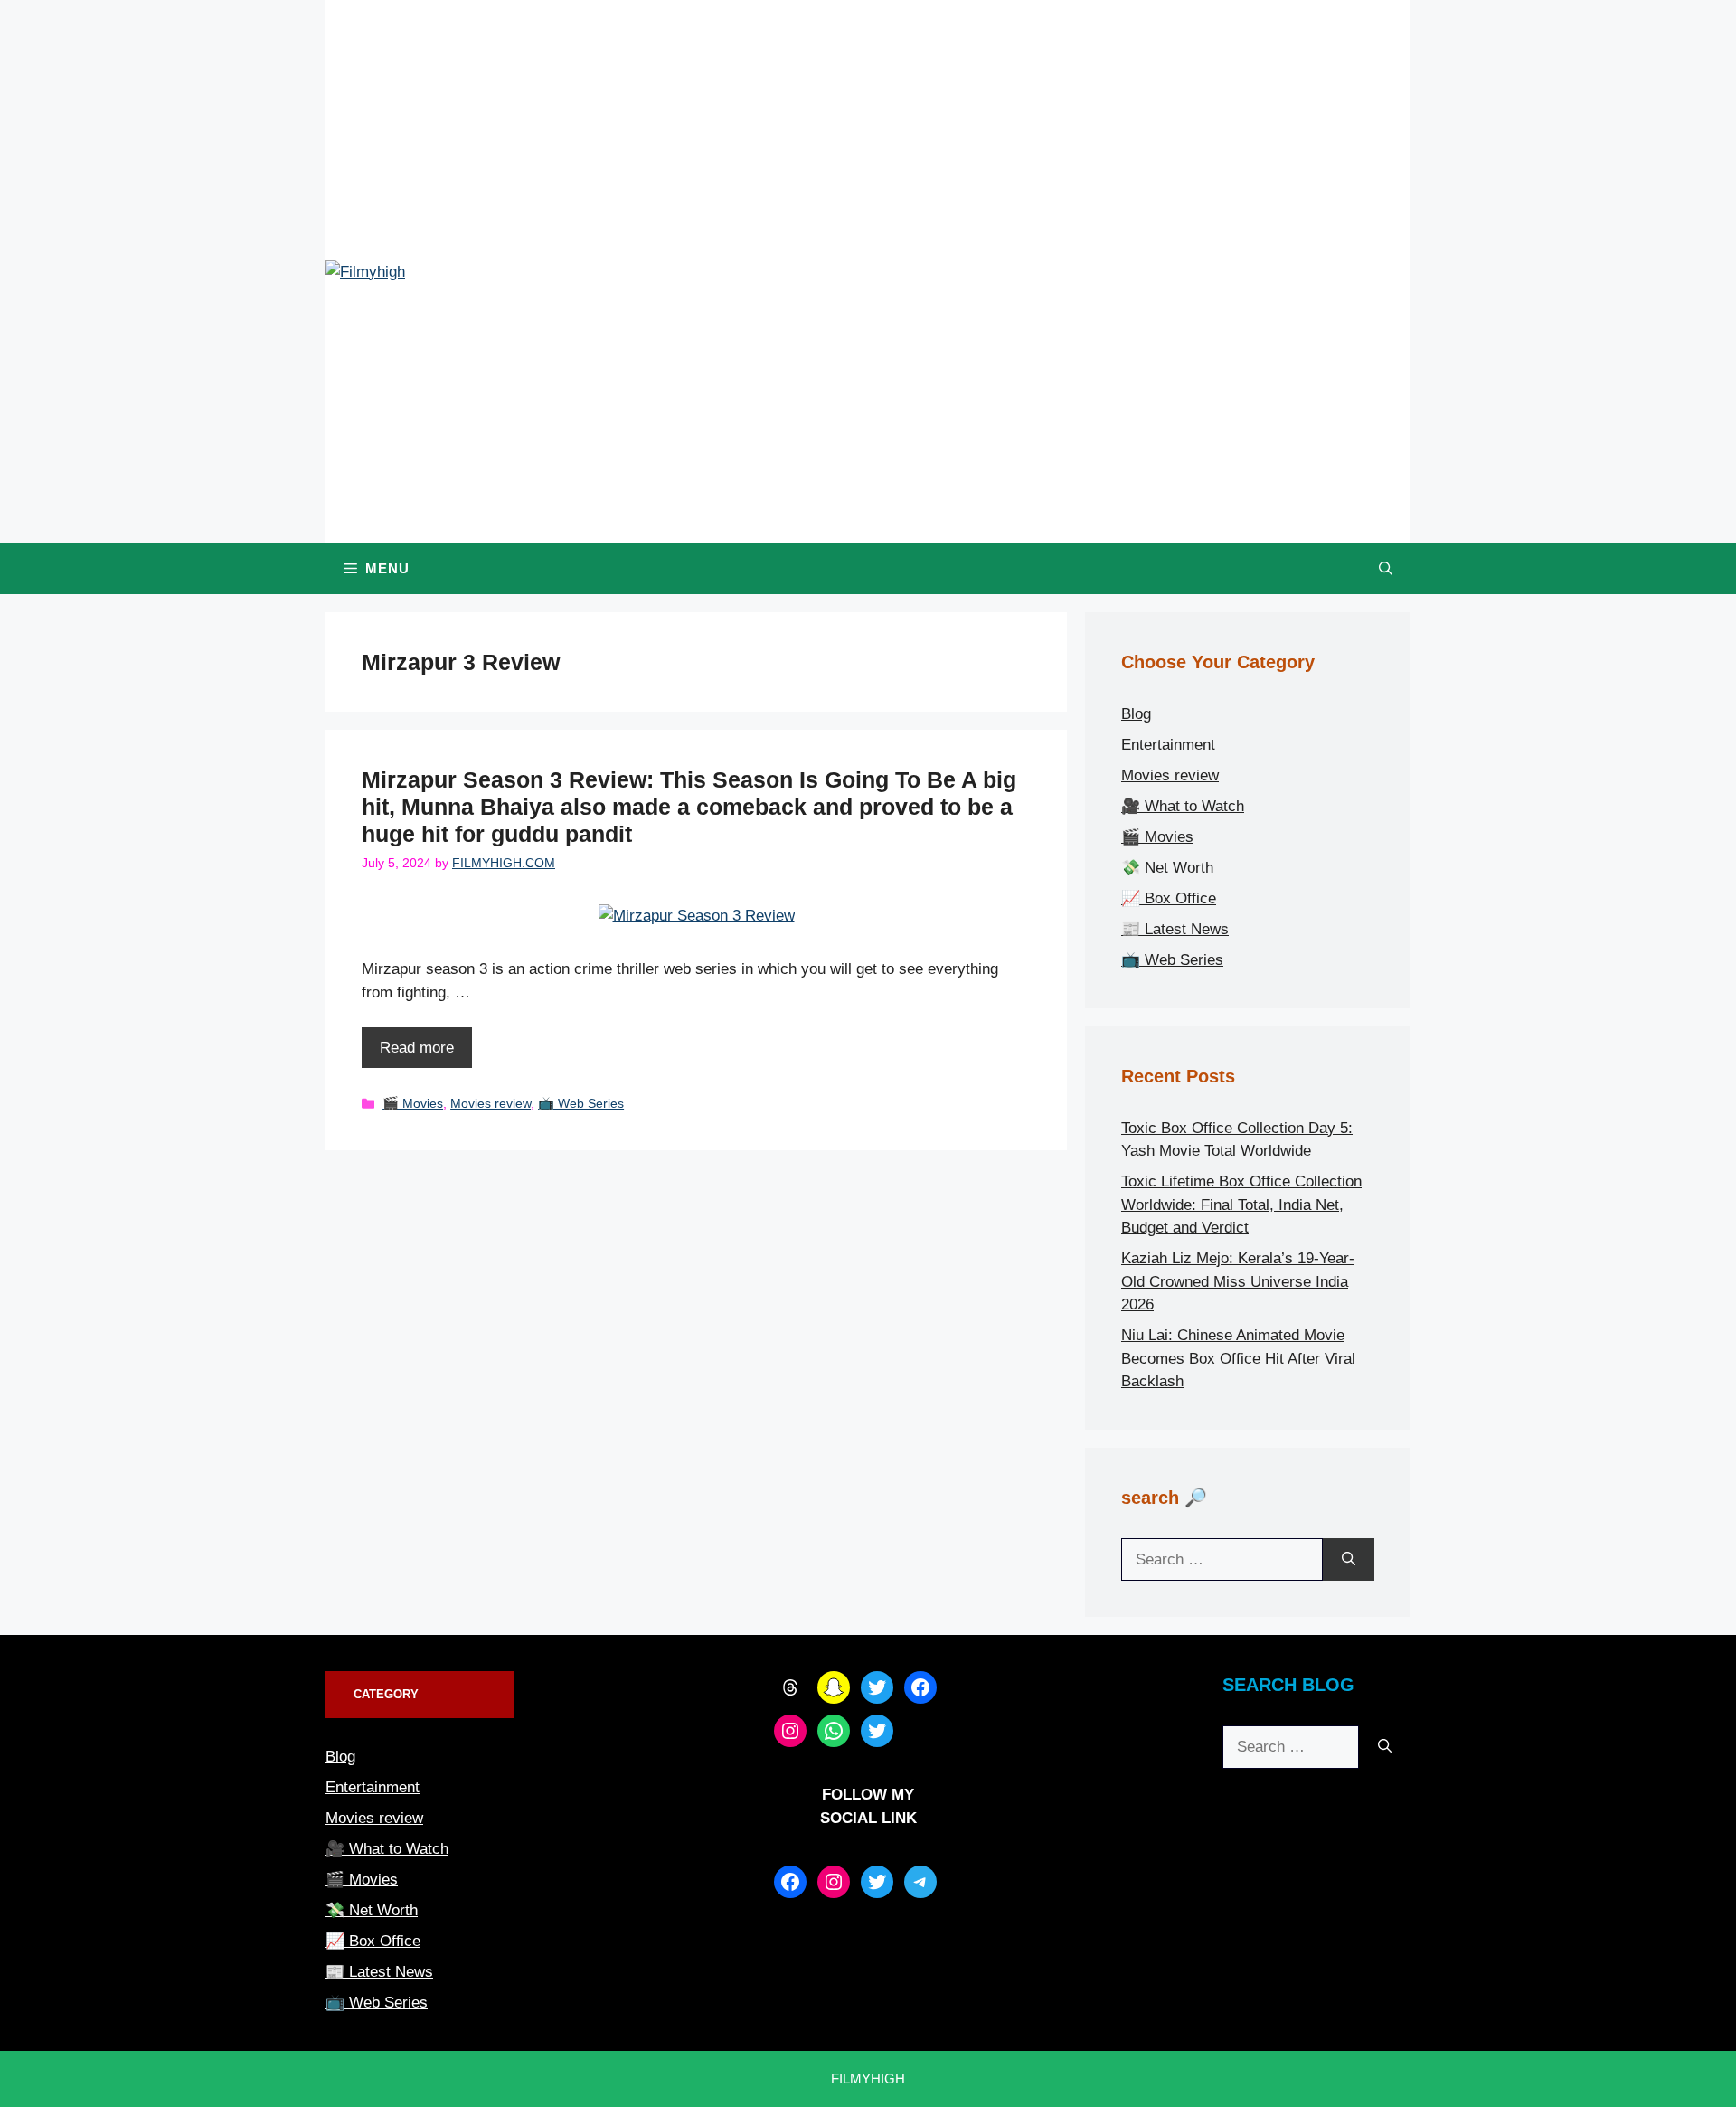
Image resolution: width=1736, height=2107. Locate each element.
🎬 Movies (413, 1103)
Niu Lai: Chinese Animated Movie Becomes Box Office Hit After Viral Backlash (1238, 1358)
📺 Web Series (581, 1103)
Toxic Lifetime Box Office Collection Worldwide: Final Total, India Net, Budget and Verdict (1241, 1205)
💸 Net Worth (1167, 868)
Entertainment (1168, 745)
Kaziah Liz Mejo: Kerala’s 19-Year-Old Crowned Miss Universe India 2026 (1238, 1281)
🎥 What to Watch (1183, 806)
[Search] (1349, 1560)
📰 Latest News (1175, 929)
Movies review (491, 1103)
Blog (1136, 714)
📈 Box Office (1169, 898)
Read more (417, 1048)
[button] (1386, 568)
